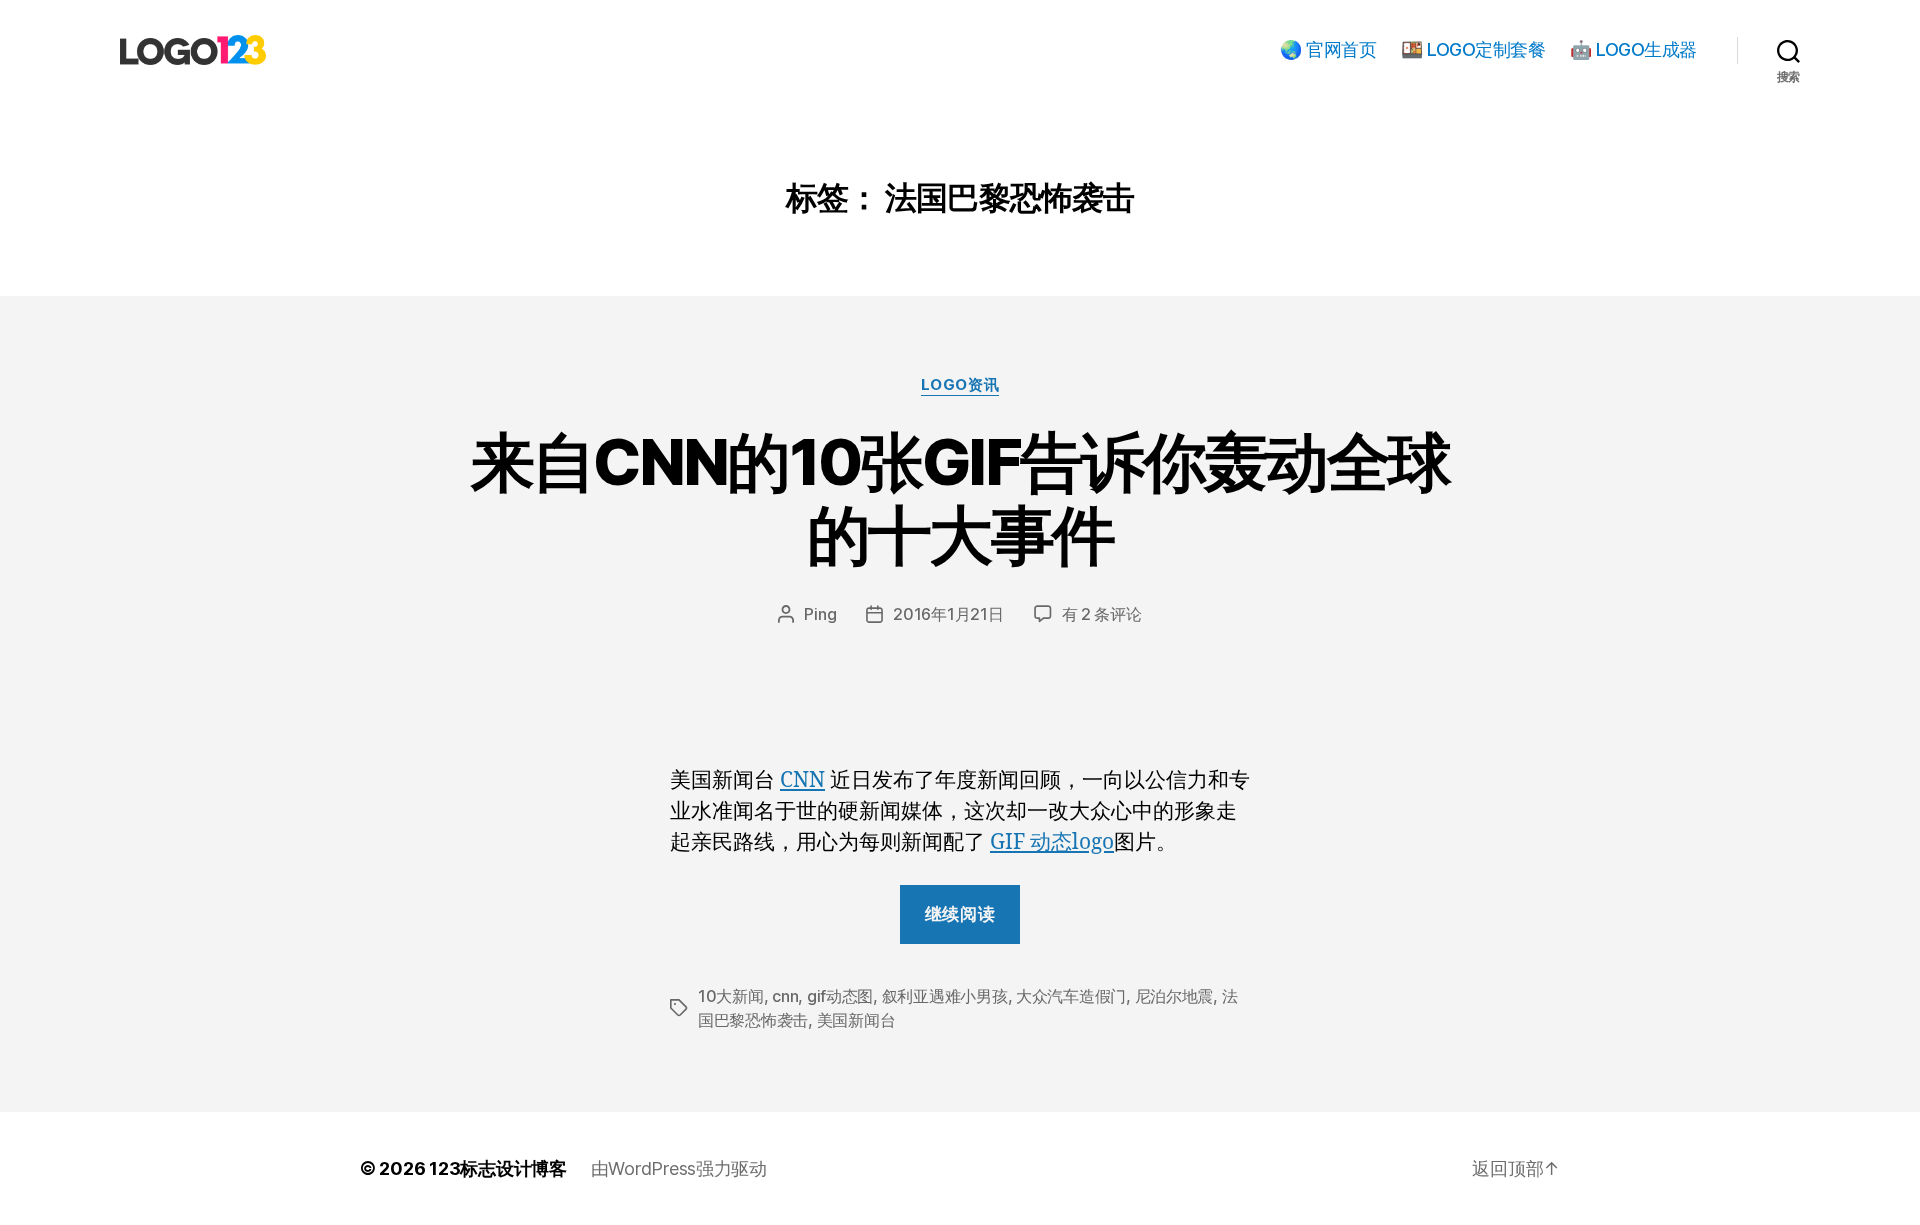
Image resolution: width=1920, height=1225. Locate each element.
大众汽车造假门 (1071, 996)
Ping (820, 614)
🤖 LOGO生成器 (1633, 49)
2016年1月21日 (948, 614)
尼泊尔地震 (1174, 996)
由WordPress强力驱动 (679, 1168)
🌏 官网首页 (1328, 49)
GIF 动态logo (1052, 842)
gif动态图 (840, 996)
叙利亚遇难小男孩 (945, 996)
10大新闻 (731, 996)
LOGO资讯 (960, 385)
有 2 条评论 (1102, 614)
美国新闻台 (856, 1020)
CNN (802, 780)
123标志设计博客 (498, 1168)
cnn (785, 996)
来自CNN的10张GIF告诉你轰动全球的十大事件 (960, 498)
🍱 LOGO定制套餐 (1473, 49)
